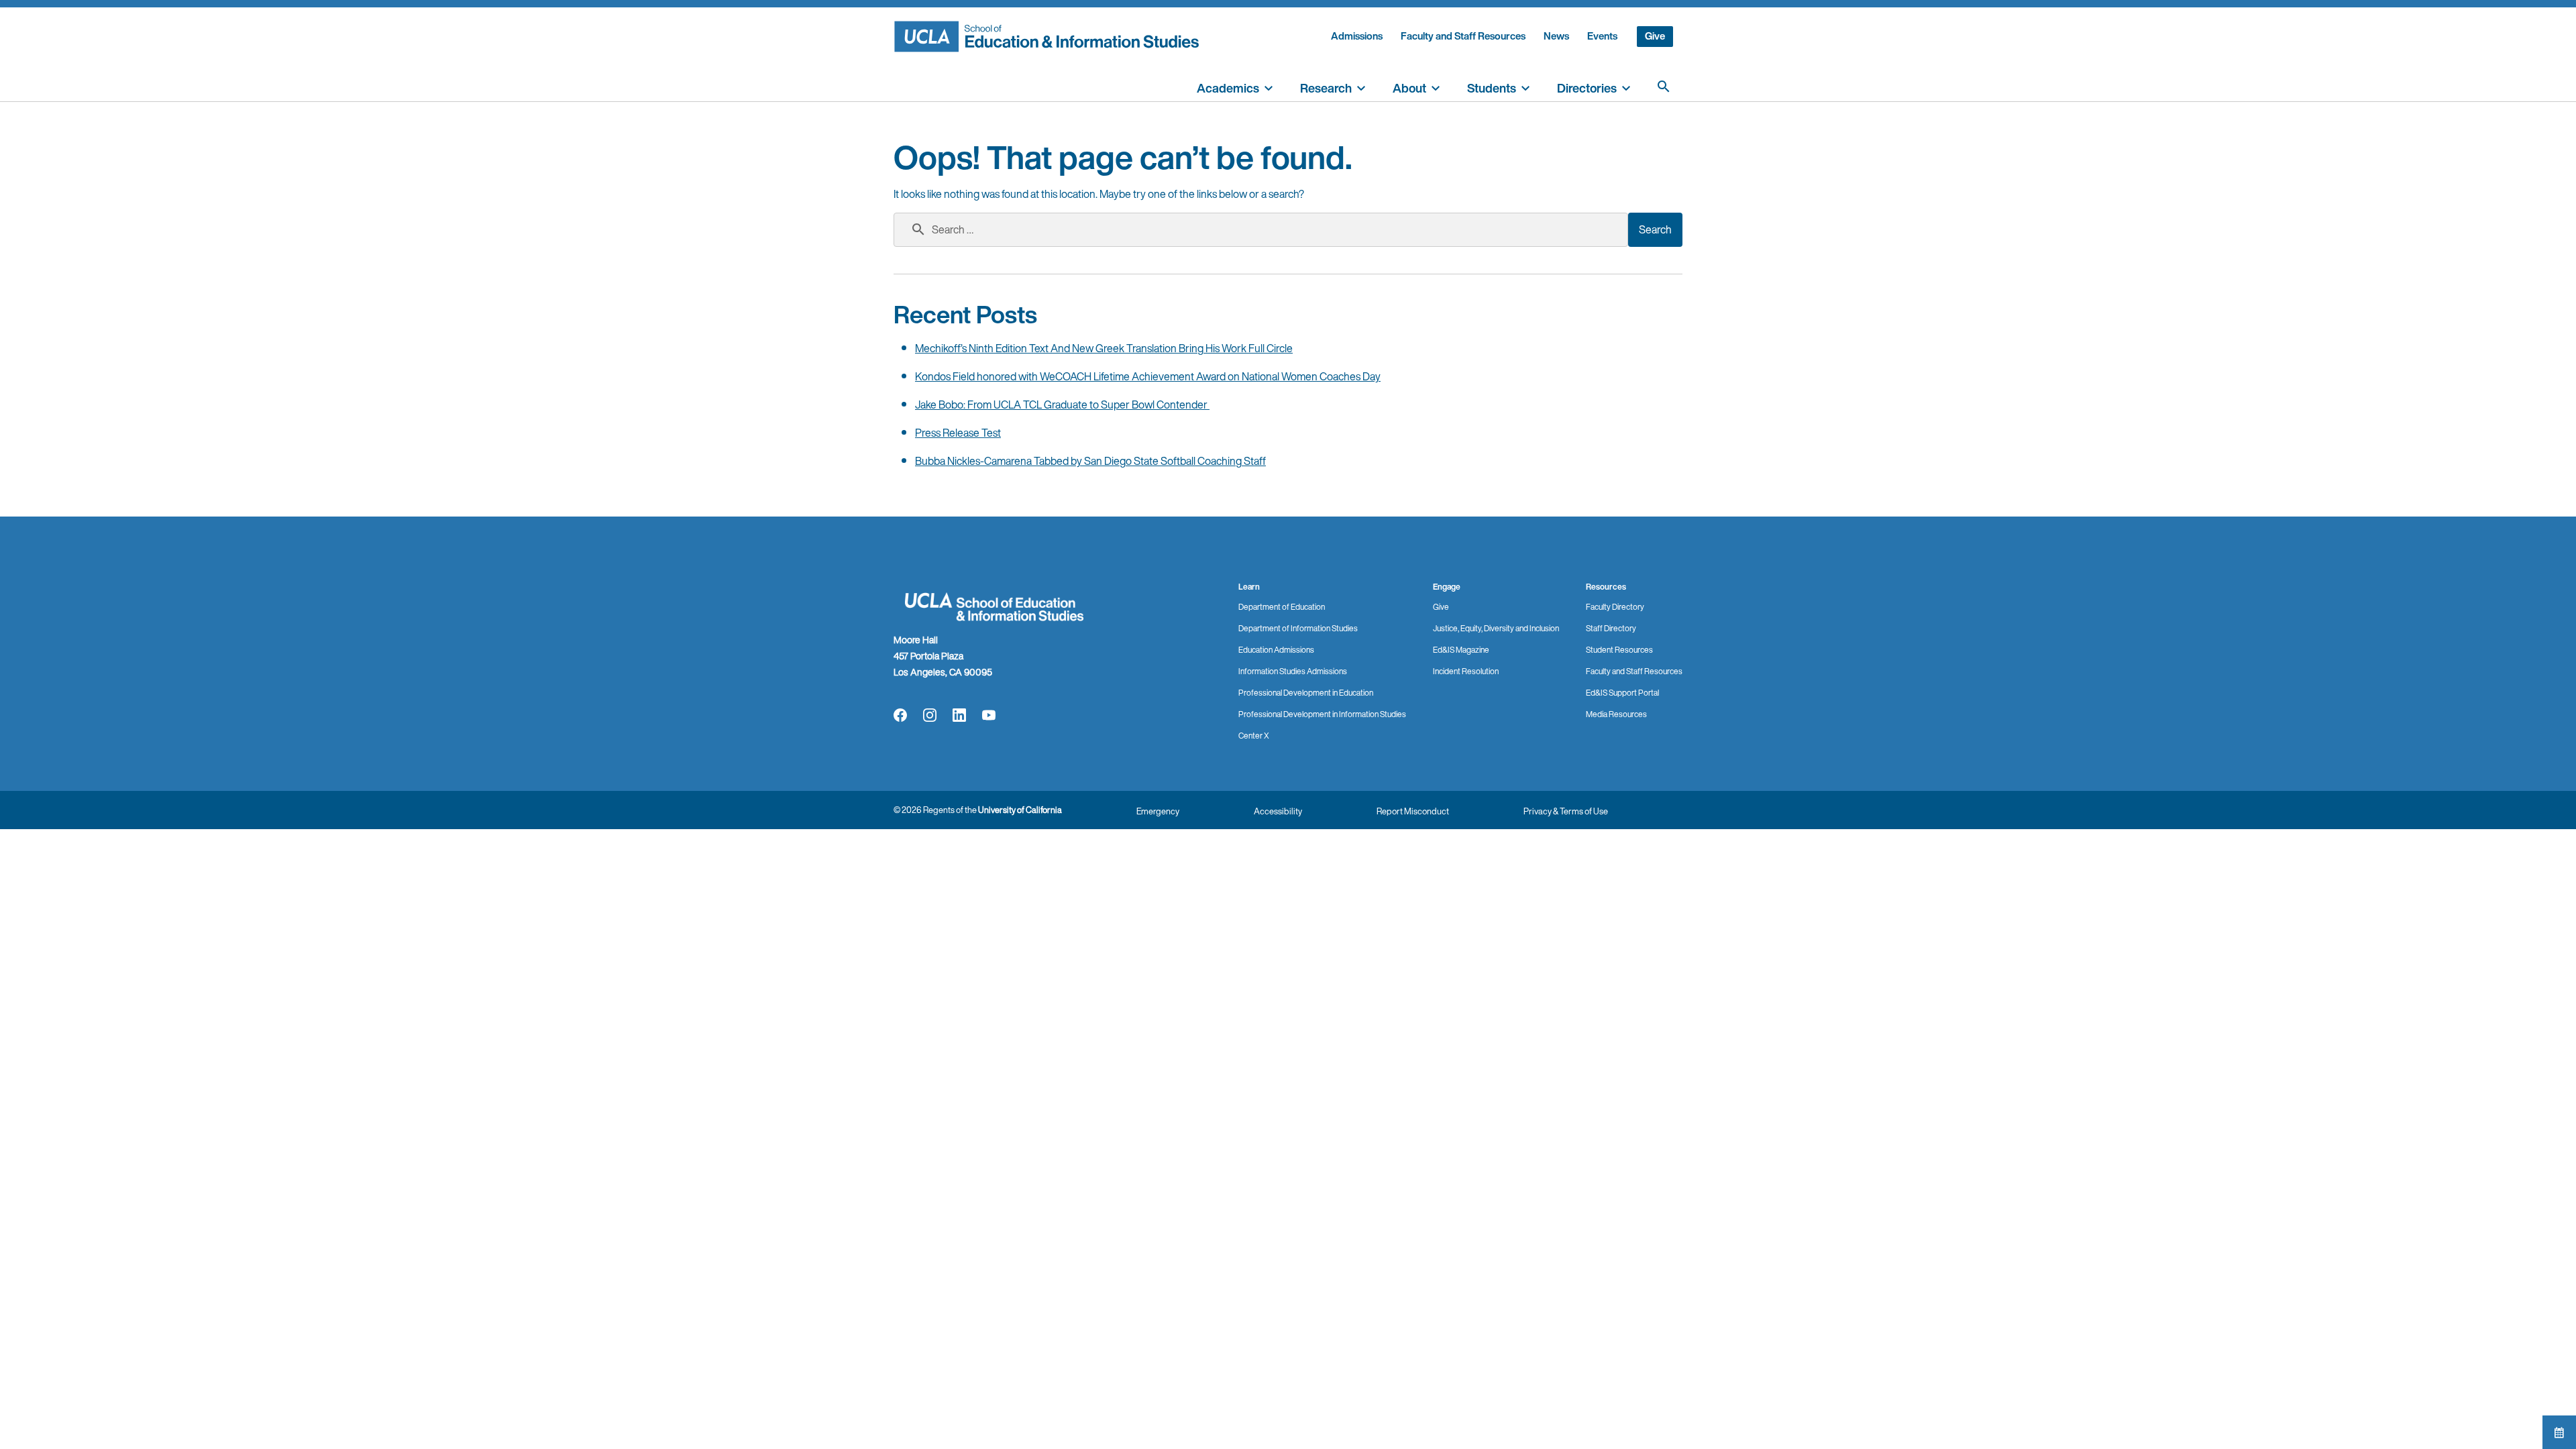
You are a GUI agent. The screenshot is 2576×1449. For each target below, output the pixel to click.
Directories (1587, 88)
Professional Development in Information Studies (1322, 714)
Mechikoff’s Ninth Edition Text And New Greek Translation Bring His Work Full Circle (1104, 348)
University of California (1020, 810)
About (1409, 88)
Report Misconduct (1413, 811)
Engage (1447, 587)
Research (1326, 88)
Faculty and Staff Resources (1463, 36)
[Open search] (1664, 87)
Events (1602, 36)
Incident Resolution (1466, 671)
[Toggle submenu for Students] (1525, 87)
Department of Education (1282, 607)
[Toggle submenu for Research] (1361, 87)
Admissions (1357, 36)
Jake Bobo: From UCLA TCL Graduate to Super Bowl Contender (1062, 405)
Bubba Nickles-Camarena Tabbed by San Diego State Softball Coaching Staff (1090, 461)
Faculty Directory (1615, 607)
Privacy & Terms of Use (1566, 811)
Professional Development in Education (1306, 693)
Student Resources (1619, 650)
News (1556, 36)
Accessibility (1278, 811)
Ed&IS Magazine (1461, 650)
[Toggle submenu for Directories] (1626, 87)
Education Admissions (1276, 650)
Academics (1228, 88)
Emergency (1158, 811)
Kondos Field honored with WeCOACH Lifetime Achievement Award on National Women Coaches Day (1148, 376)
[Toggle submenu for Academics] (1269, 87)
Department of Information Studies (1298, 628)
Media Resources (1616, 714)
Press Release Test (958, 433)
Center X (1254, 736)
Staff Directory (1611, 628)
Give (1655, 36)
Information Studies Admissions (1293, 671)
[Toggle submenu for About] (1436, 87)
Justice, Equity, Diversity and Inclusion (1496, 628)
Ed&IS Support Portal (1622, 693)
